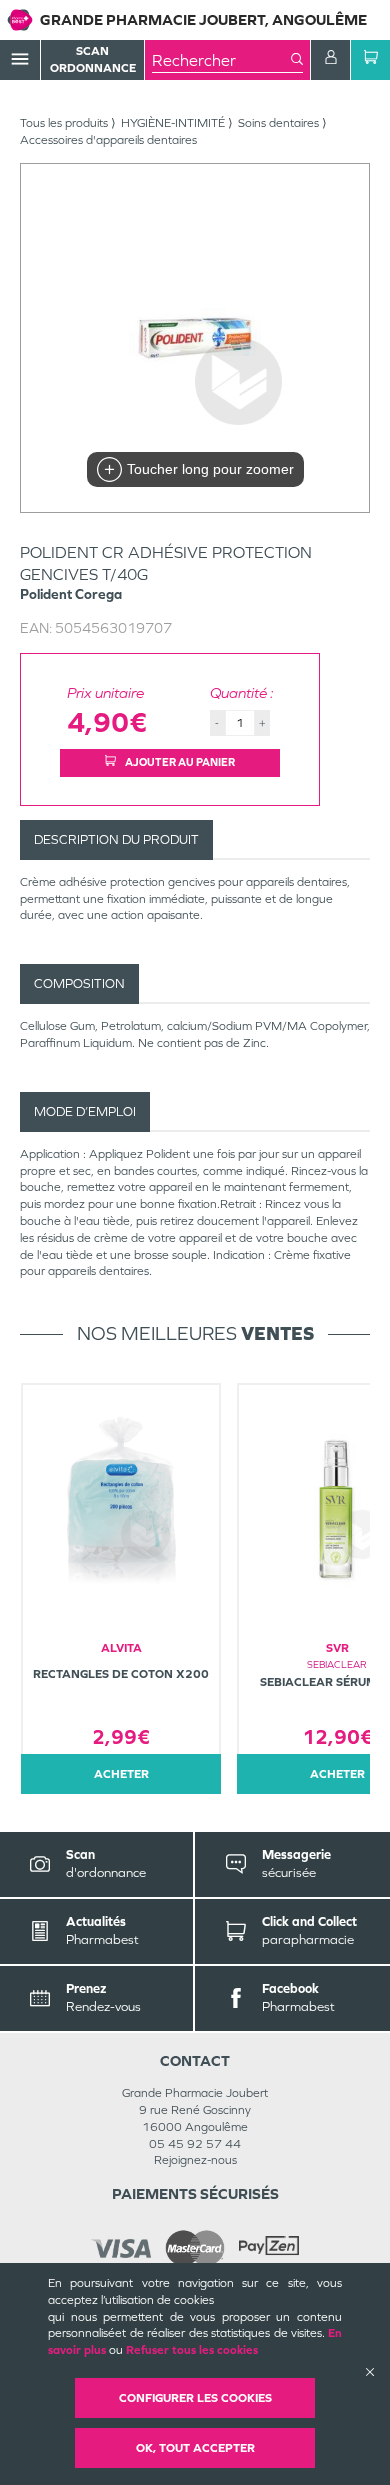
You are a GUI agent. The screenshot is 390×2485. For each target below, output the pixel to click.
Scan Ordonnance (93, 59)
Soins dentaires (278, 123)
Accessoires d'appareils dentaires (108, 140)
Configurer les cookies (195, 2398)
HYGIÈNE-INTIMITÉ (173, 123)
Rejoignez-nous (195, 2160)
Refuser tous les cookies (192, 2350)
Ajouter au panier (179, 762)
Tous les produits (64, 123)
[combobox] (221, 60)
